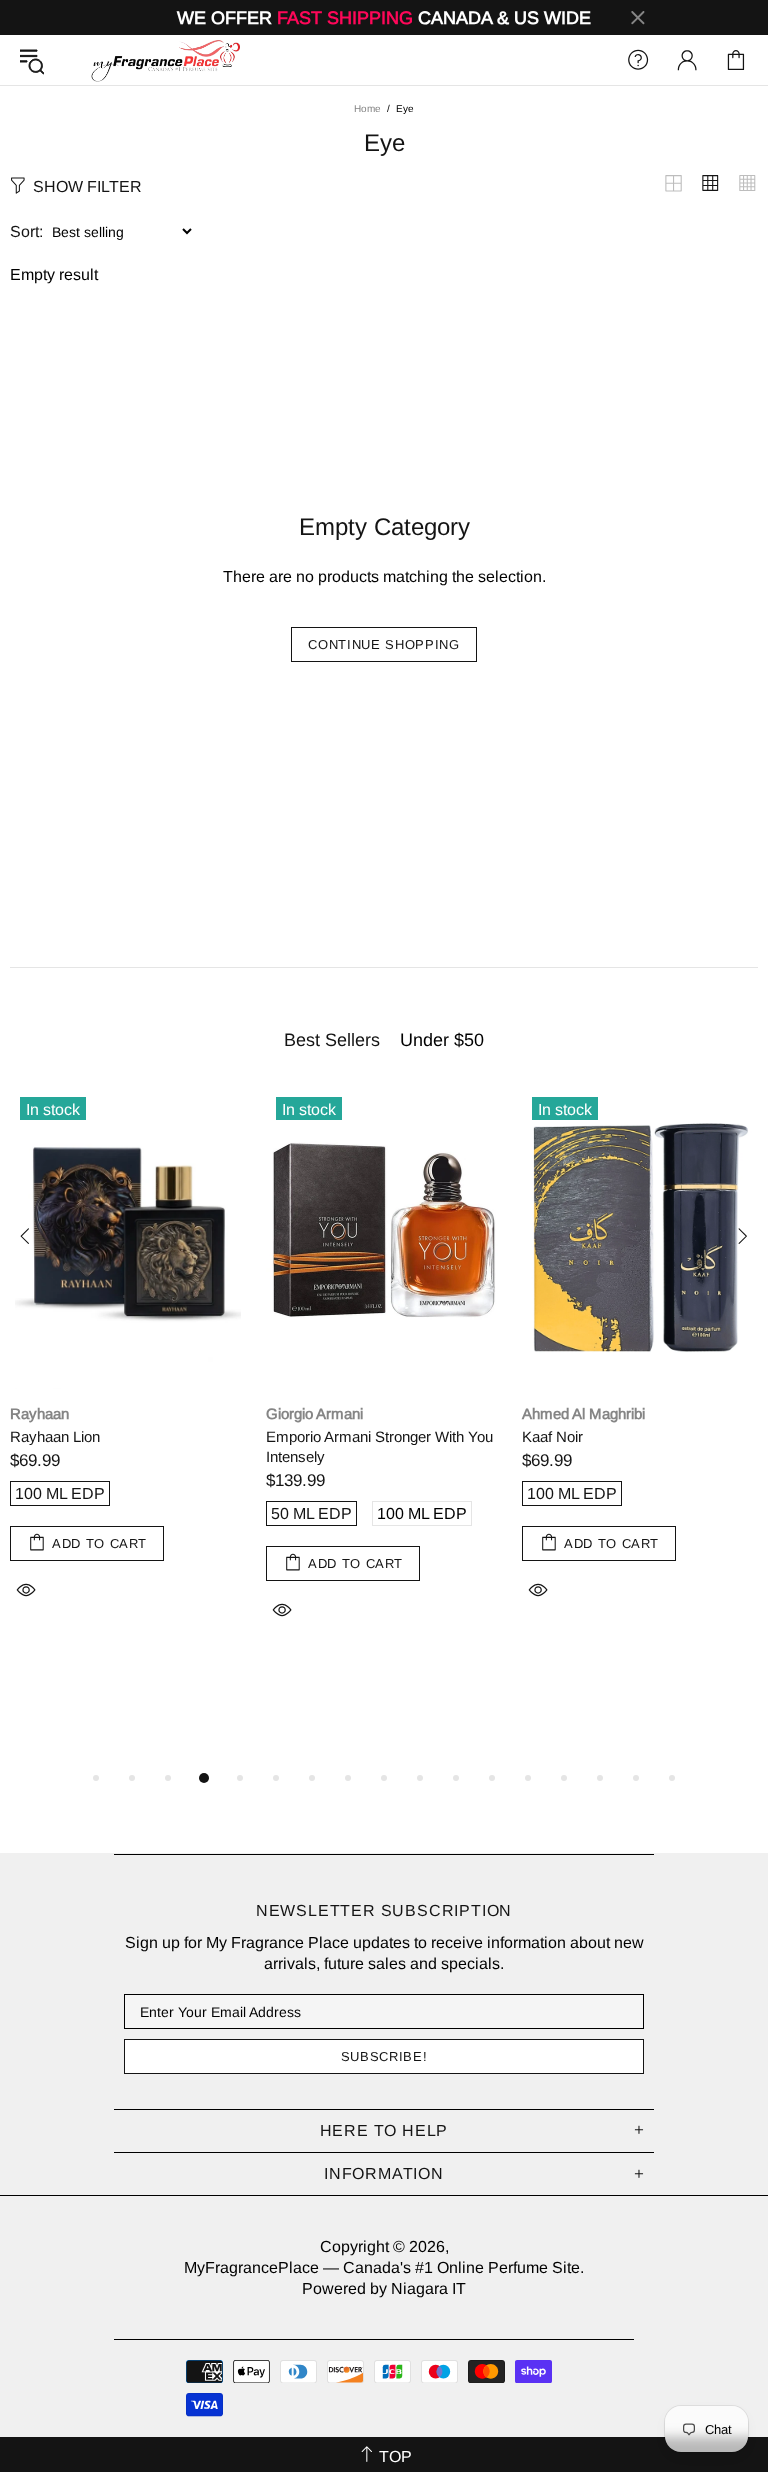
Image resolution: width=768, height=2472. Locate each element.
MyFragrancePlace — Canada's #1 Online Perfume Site (165, 60)
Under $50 (442, 1040)
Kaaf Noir (552, 1436)
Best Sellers (332, 1040)
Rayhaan (39, 1413)
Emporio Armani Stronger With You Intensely (379, 1446)
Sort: (26, 231)
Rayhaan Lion (55, 1436)
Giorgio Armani (314, 1413)
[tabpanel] (128, 1366)
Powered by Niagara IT (384, 2288)
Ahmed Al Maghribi (583, 1413)
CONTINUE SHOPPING (383, 644)
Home (367, 108)
